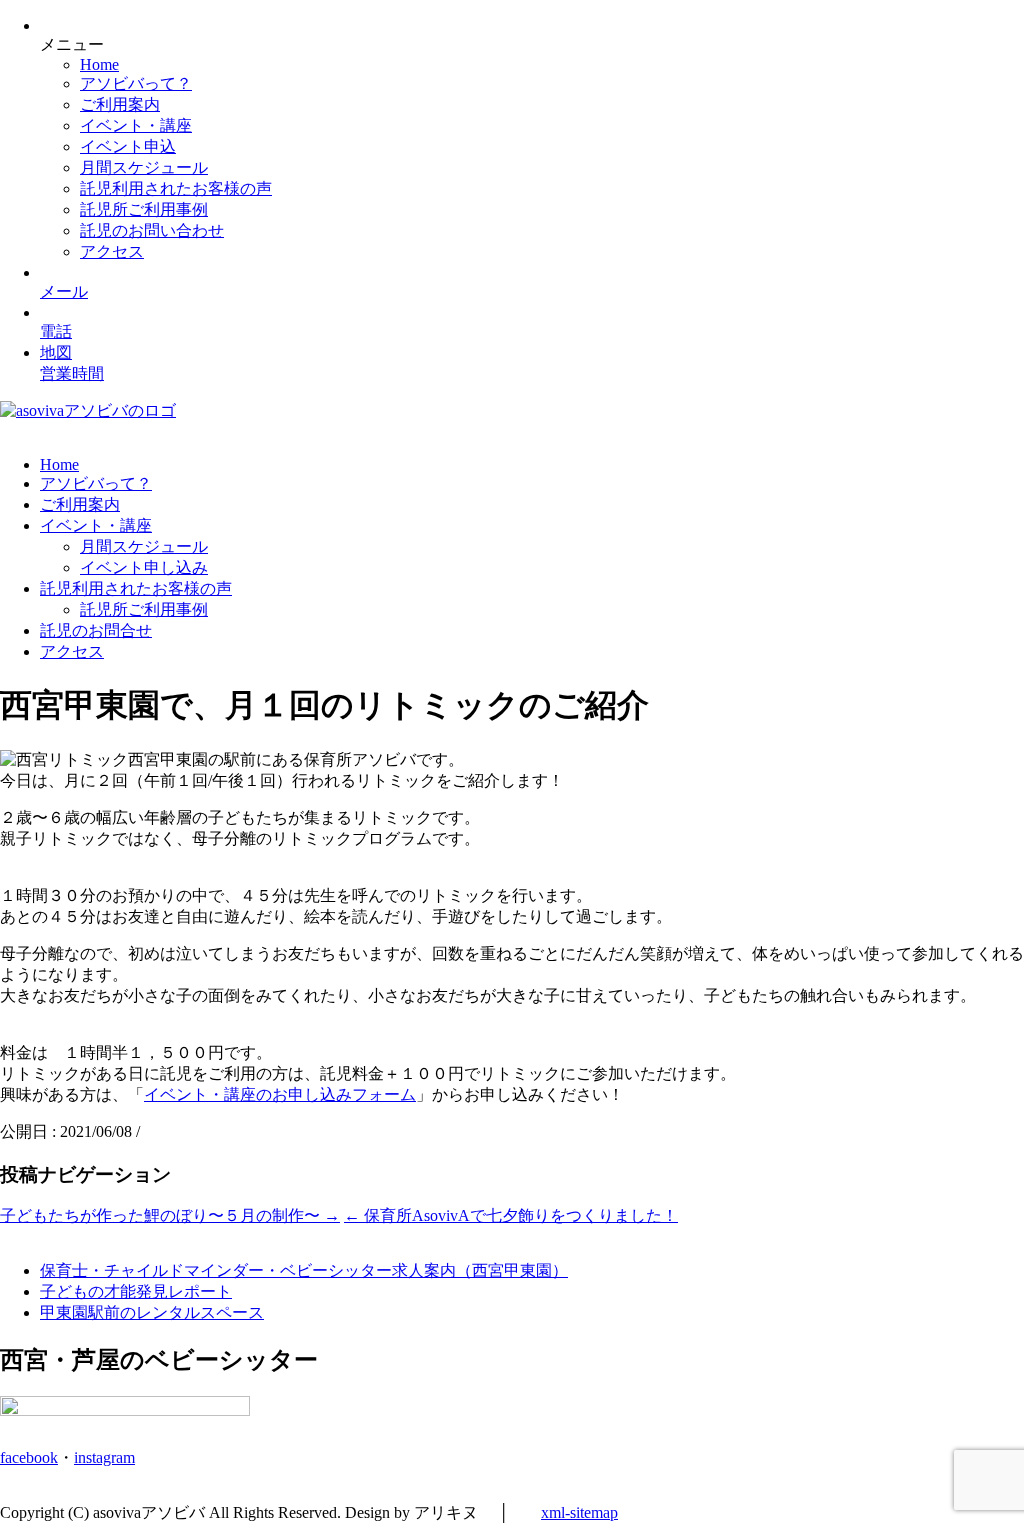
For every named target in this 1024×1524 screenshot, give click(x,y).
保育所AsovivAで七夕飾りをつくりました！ (511, 1215)
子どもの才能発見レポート (136, 1291)
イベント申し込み (144, 567)
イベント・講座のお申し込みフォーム (280, 1094)
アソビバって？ (136, 83)
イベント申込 (128, 146)
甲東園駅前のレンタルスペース (152, 1312)
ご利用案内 (120, 104)
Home (99, 64)
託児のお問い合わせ (152, 230)
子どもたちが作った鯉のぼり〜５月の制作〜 (170, 1215)
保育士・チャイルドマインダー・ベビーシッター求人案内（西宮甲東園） (304, 1270)
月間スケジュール (144, 167)
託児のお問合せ (96, 630)
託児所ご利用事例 (144, 209)
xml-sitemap (579, 1512)
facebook (29, 1457)
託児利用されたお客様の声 (176, 188)
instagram (104, 1457)
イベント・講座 (136, 125)
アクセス (112, 251)
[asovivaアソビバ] (88, 410)
